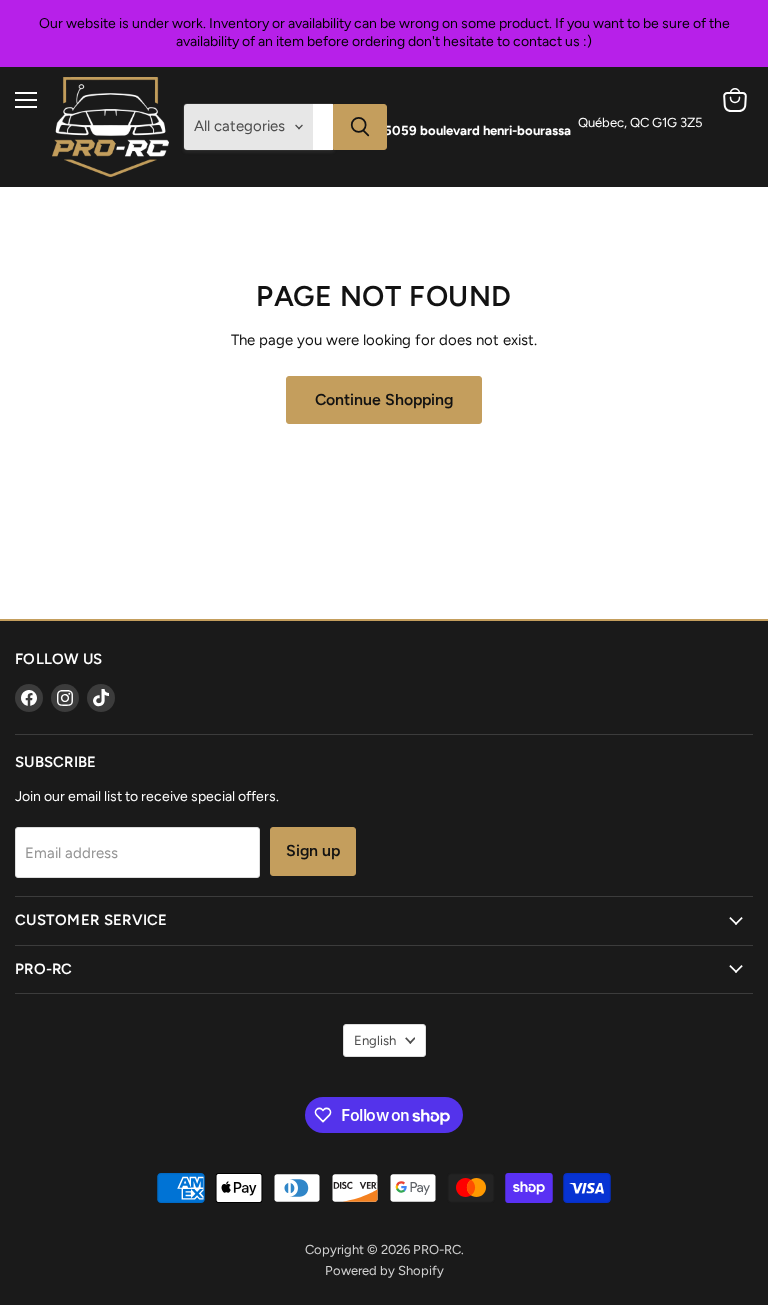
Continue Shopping (384, 399)
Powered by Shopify (384, 1270)
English (375, 1040)
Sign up (313, 850)
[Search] (360, 127)
